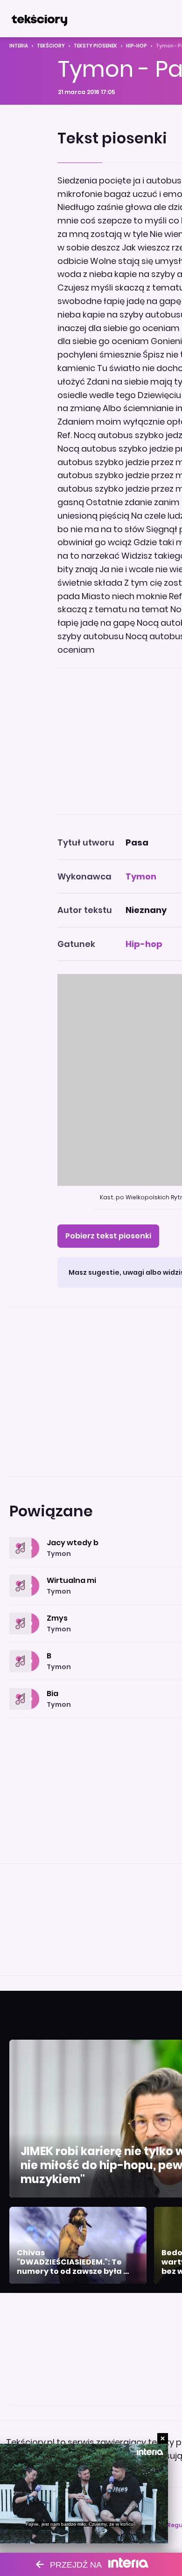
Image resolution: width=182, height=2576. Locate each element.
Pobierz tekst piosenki (108, 1236)
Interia (19, 46)
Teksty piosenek (95, 46)
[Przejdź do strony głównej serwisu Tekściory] (39, 19)
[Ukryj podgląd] (163, 2438)
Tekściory (51, 46)
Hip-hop (136, 46)
